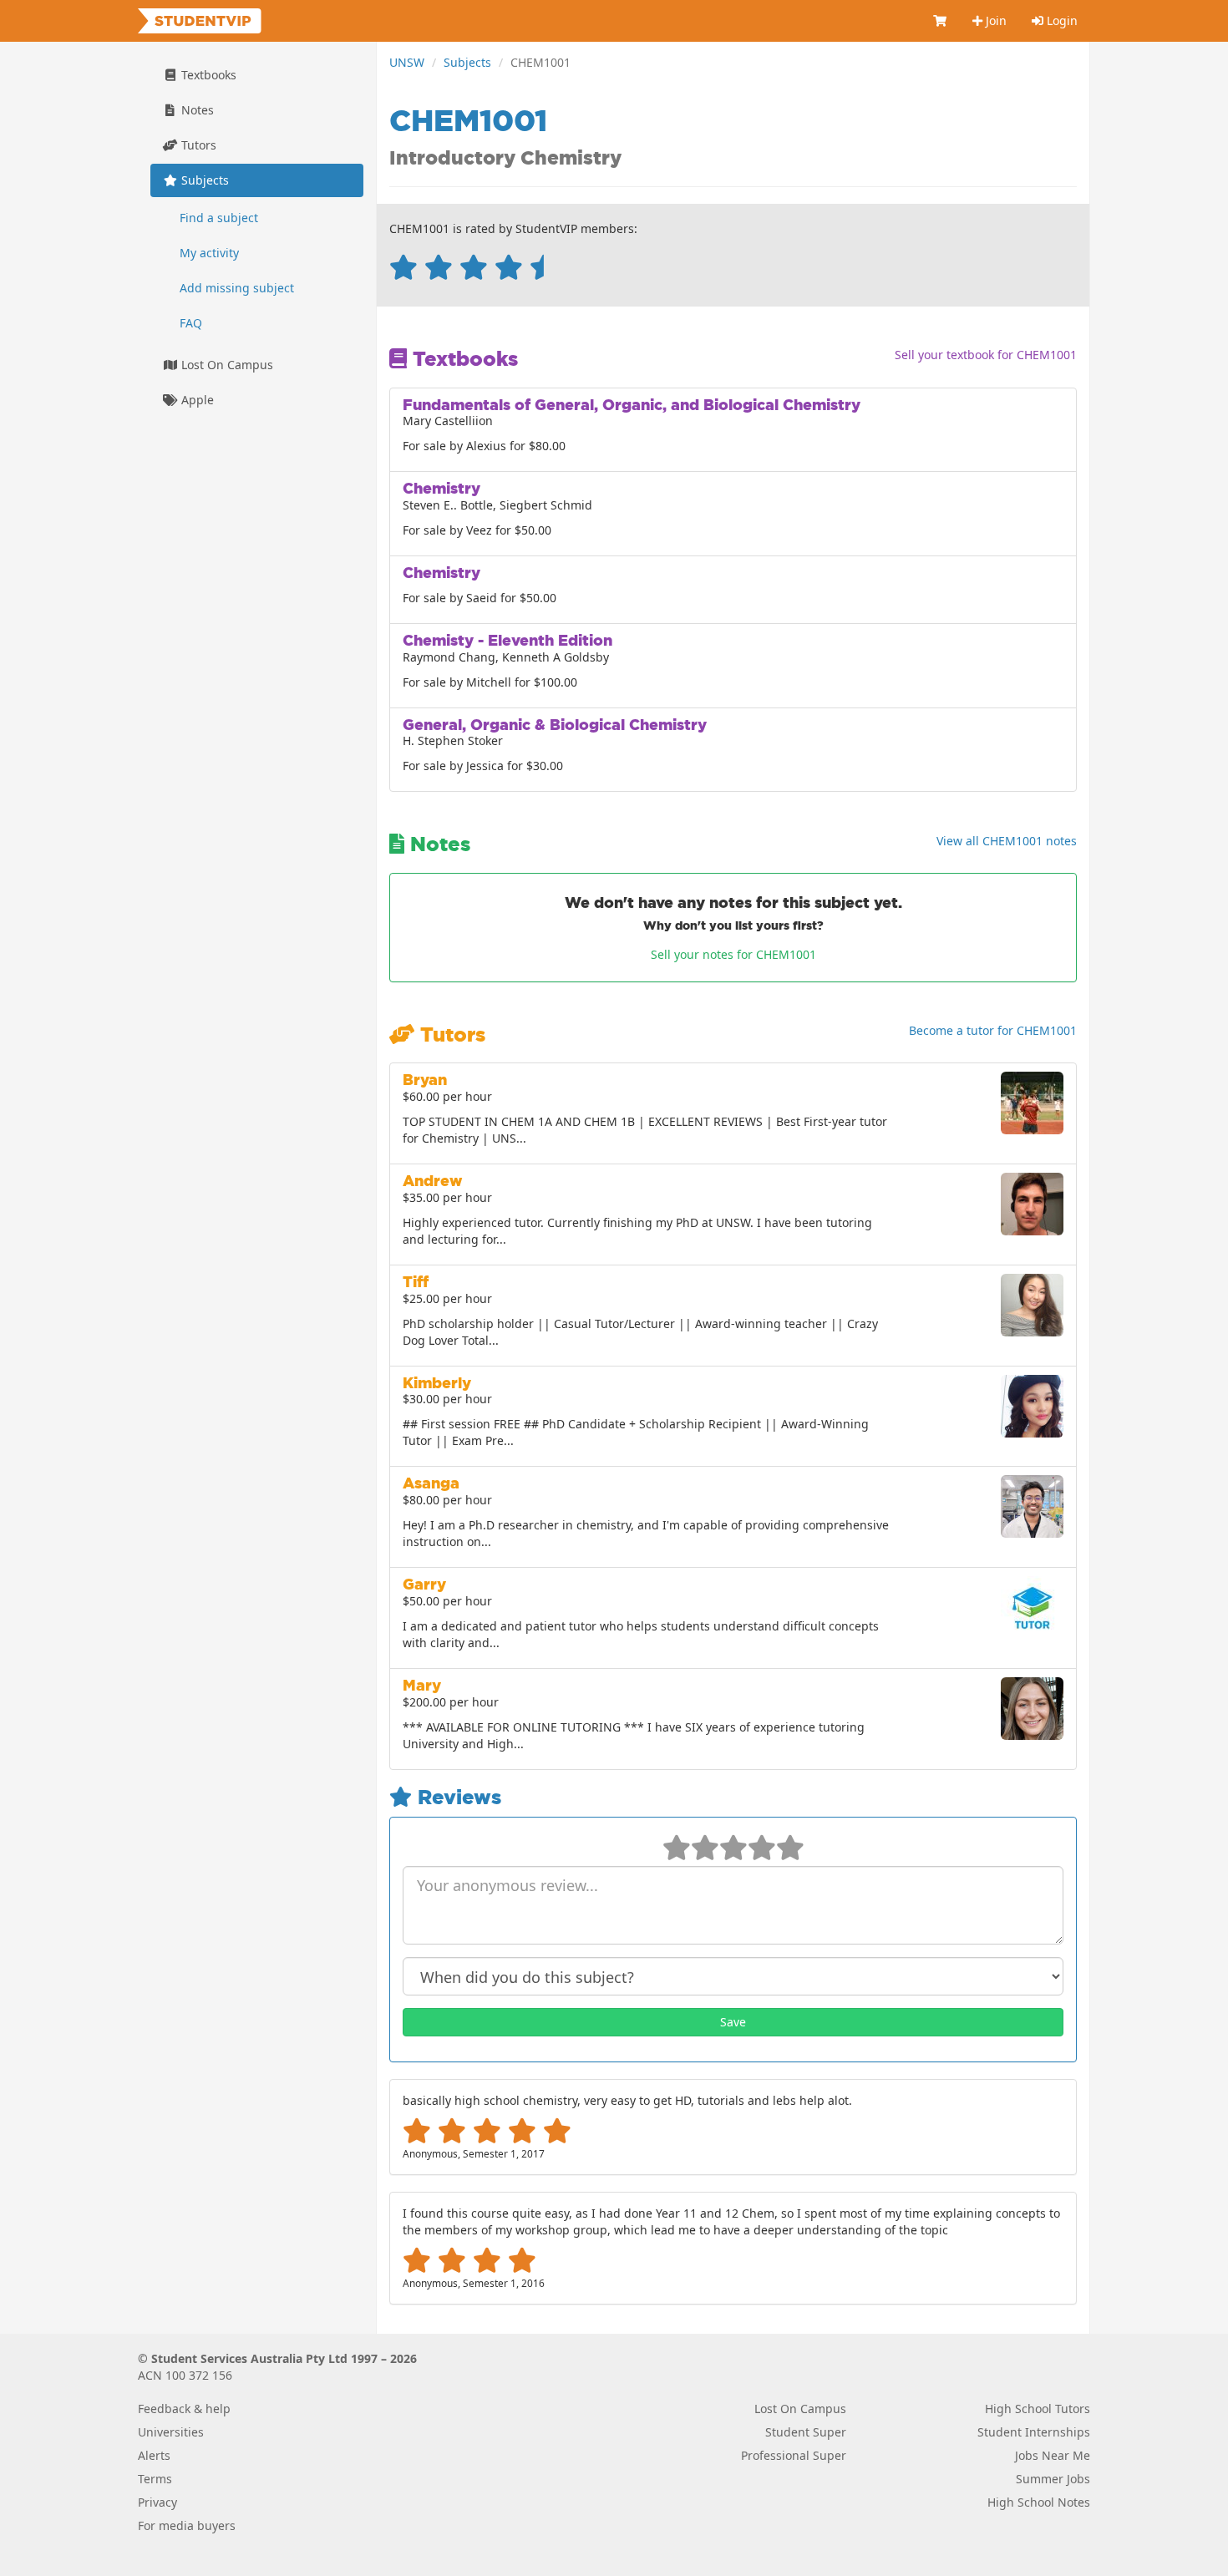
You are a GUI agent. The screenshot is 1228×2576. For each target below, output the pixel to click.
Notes (196, 110)
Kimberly (437, 1383)
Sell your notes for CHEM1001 (733, 954)
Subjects (467, 62)
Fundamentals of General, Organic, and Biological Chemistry (632, 405)
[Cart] (941, 21)
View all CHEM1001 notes (1007, 841)
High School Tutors (1038, 2409)
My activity (209, 253)
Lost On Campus (226, 365)
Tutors (197, 145)
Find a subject (219, 218)
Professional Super (794, 2455)
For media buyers (187, 2525)
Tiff (416, 1282)
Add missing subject (237, 288)
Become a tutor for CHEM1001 (993, 1030)
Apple (196, 400)
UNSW (407, 62)
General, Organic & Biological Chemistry (555, 725)
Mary (422, 1685)
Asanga (431, 1483)
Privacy (157, 2502)
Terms (155, 2479)
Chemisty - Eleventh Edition (507, 640)
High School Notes (1039, 2502)
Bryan (425, 1080)
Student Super (806, 2432)
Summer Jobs (1053, 2479)
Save (733, 2022)
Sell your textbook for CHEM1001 (986, 355)
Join (995, 20)
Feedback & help (184, 2409)
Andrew (433, 1181)
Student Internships (1034, 2432)
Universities (171, 2432)
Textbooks (207, 75)
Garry (424, 1584)
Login (1061, 20)
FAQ (191, 323)
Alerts (154, 2455)
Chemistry (441, 488)
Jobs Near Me (1053, 2455)
